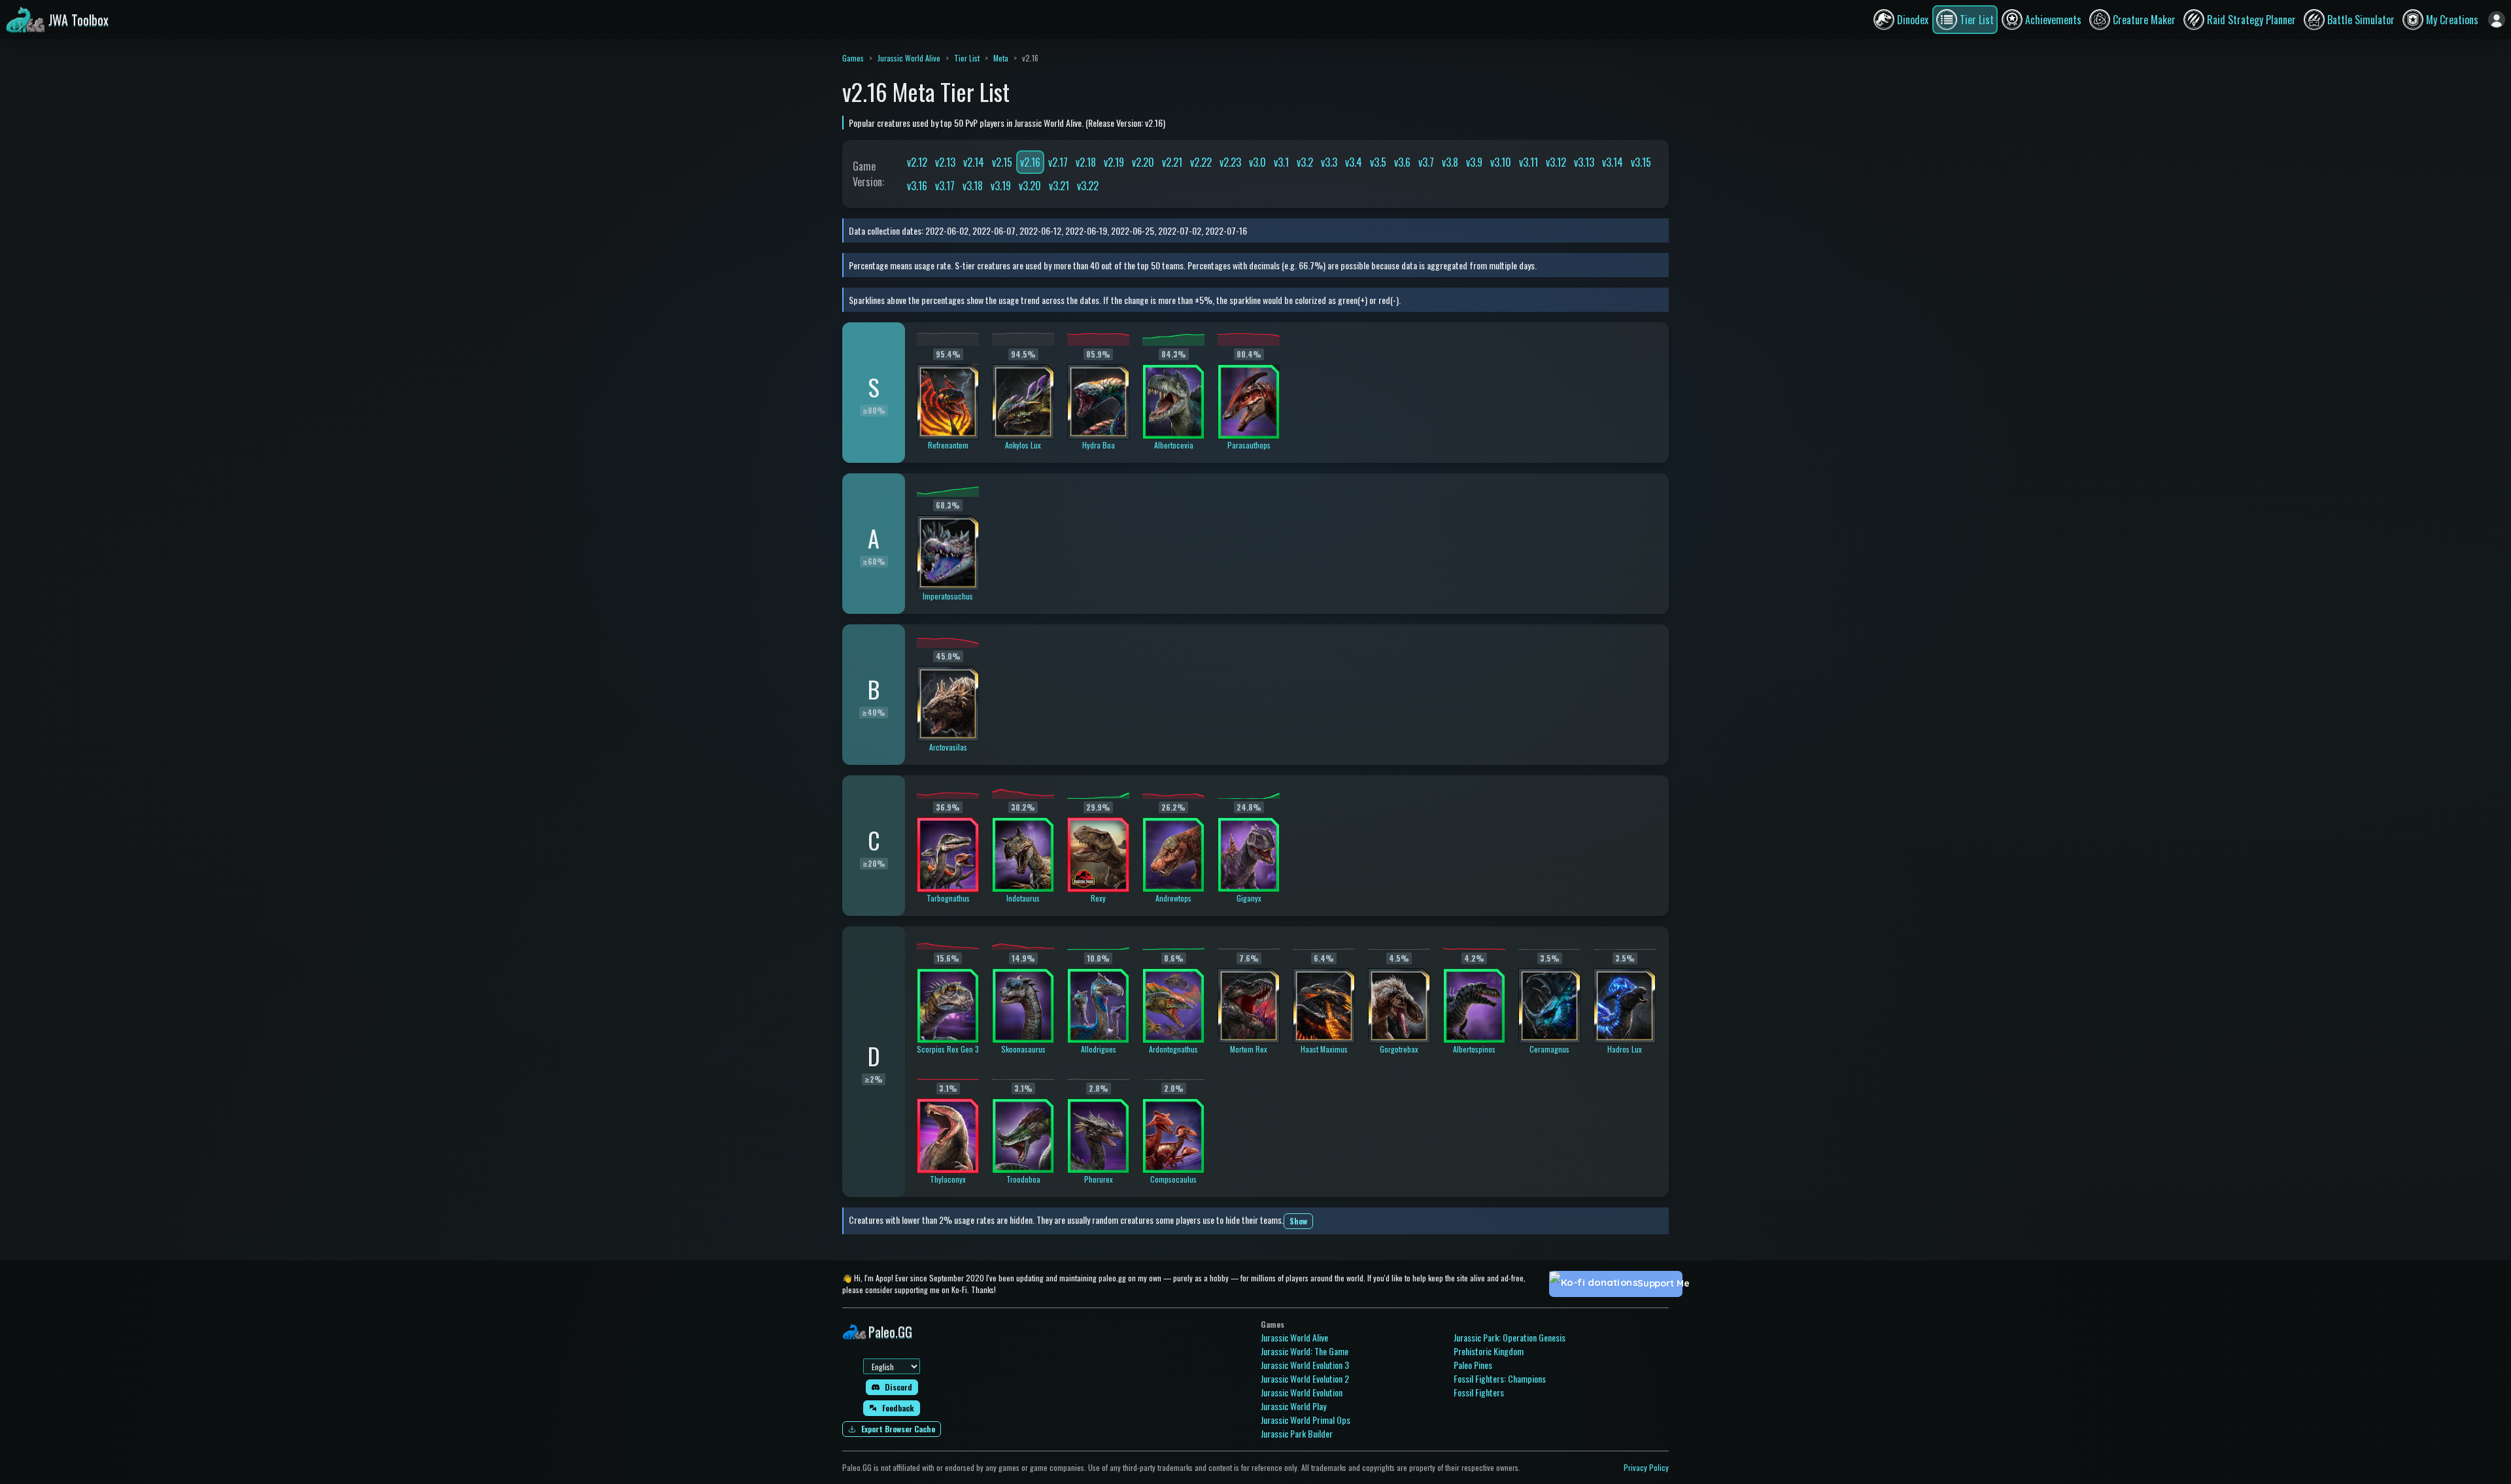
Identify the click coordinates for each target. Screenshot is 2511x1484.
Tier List (967, 58)
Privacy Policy (1646, 1467)
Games (853, 58)
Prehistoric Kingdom (1489, 1351)
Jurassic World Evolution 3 (1305, 1365)
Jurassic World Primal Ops (1306, 1420)
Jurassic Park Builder (1297, 1433)
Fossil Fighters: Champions (1500, 1378)
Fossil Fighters (1479, 1392)
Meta (1001, 58)
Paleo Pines (1473, 1365)
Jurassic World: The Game (1305, 1351)
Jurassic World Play (1293, 1406)
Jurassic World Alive (909, 58)
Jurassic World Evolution (1302, 1392)
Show (1298, 1221)
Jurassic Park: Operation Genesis (1510, 1337)
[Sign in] (2497, 20)
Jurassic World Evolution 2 (1305, 1378)
